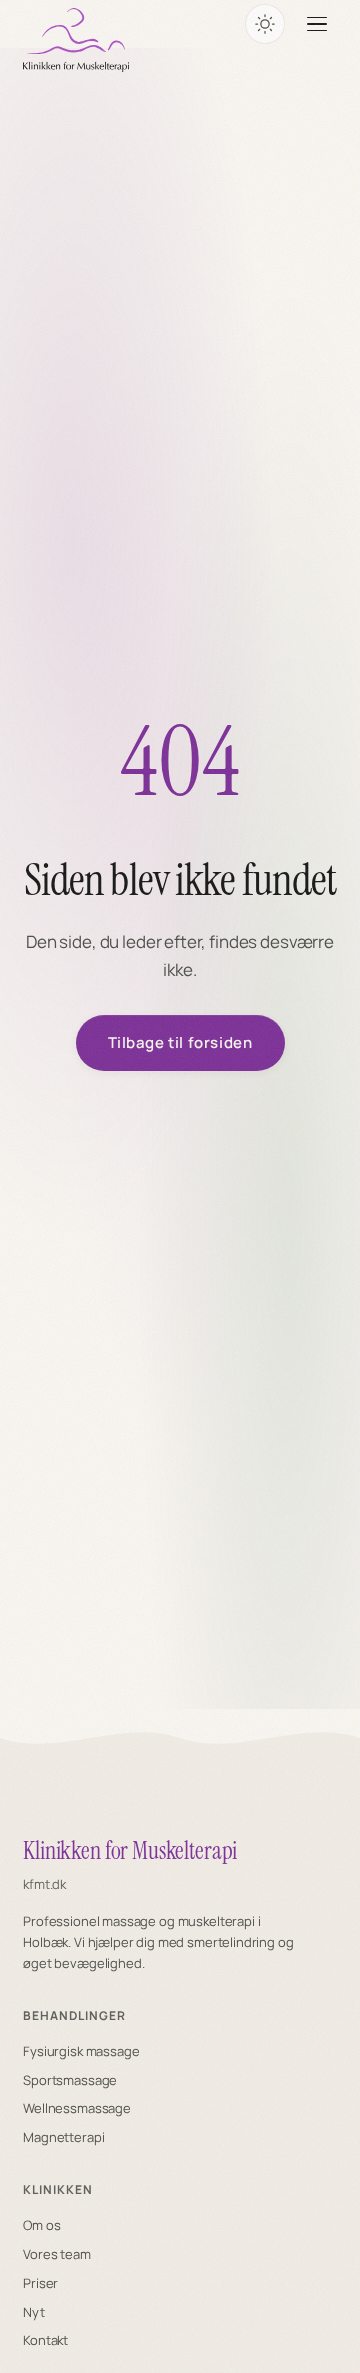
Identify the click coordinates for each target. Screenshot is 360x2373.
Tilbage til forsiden (180, 1042)
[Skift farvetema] (265, 24)
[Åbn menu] (317, 24)
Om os (41, 2225)
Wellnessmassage (77, 2108)
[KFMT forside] (76, 40)
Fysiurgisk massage (81, 2051)
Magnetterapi (63, 2137)
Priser (40, 2283)
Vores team (57, 2254)
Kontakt (45, 2340)
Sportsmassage (70, 2080)
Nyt (34, 2312)
